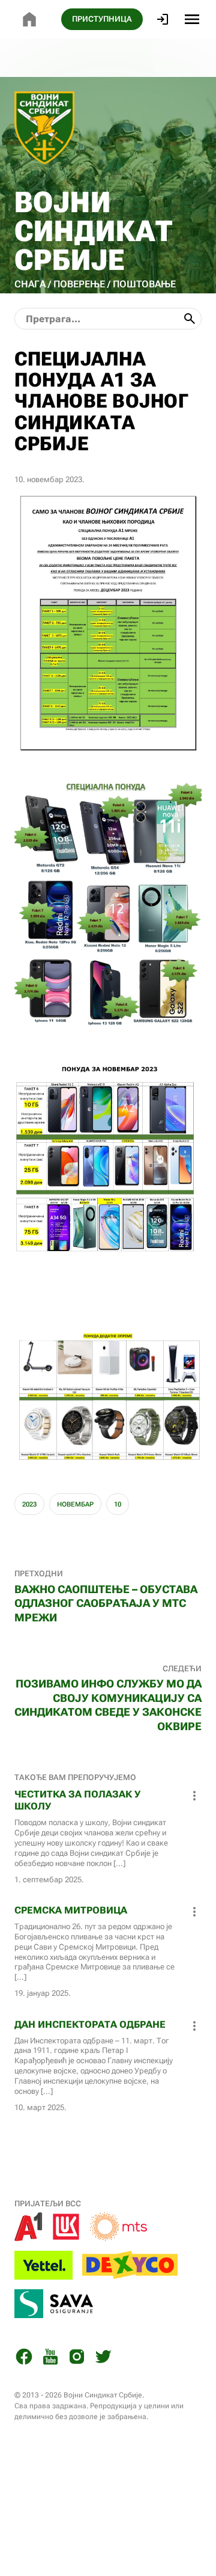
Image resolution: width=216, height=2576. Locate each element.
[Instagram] (77, 2359)
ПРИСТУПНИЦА (102, 19)
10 (118, 1504)
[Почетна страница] (29, 19)
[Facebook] (24, 2359)
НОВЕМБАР (75, 1504)
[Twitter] (103, 2359)
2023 (29, 1504)
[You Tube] (50, 2359)
